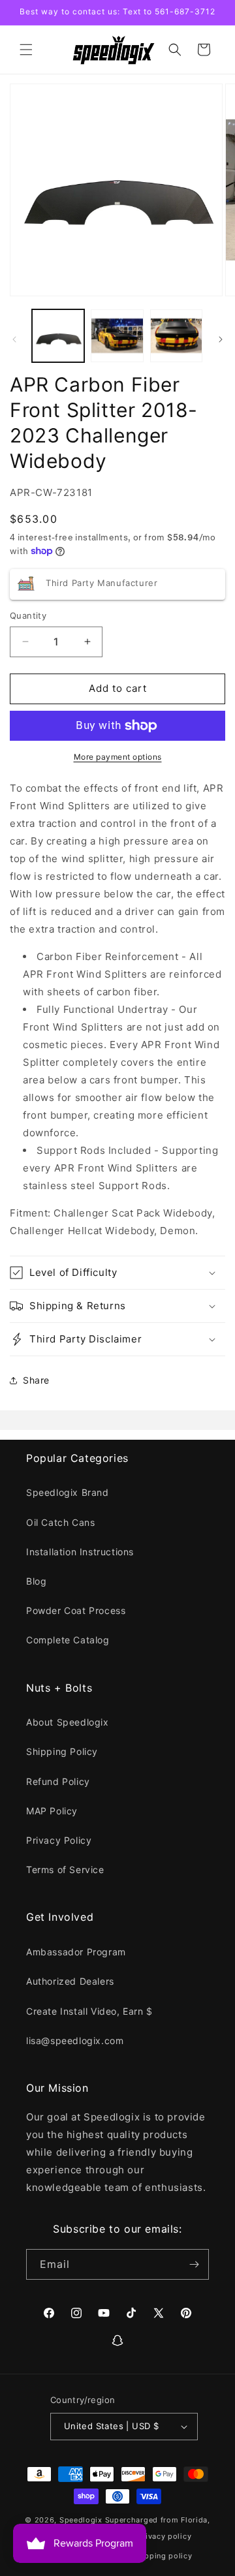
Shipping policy (162, 2556)
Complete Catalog (68, 1640)
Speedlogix (81, 2520)
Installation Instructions (80, 1552)
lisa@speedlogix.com (75, 2041)
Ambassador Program (76, 1952)
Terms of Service (65, 1870)
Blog (36, 1581)
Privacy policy (164, 2536)
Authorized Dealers (70, 1981)
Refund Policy (58, 1781)
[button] (26, 50)
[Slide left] (14, 339)
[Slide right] (221, 339)
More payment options (118, 757)
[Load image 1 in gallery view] (58, 335)
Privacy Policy (59, 1840)
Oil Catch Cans (60, 1522)
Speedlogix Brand (68, 1492)
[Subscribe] (194, 2264)
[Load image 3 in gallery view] (176, 335)
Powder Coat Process (76, 1610)
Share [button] (36, 1380)
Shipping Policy (62, 1751)
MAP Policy (52, 1811)
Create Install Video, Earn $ (89, 2011)
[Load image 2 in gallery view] (117, 335)
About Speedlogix (68, 1722)
